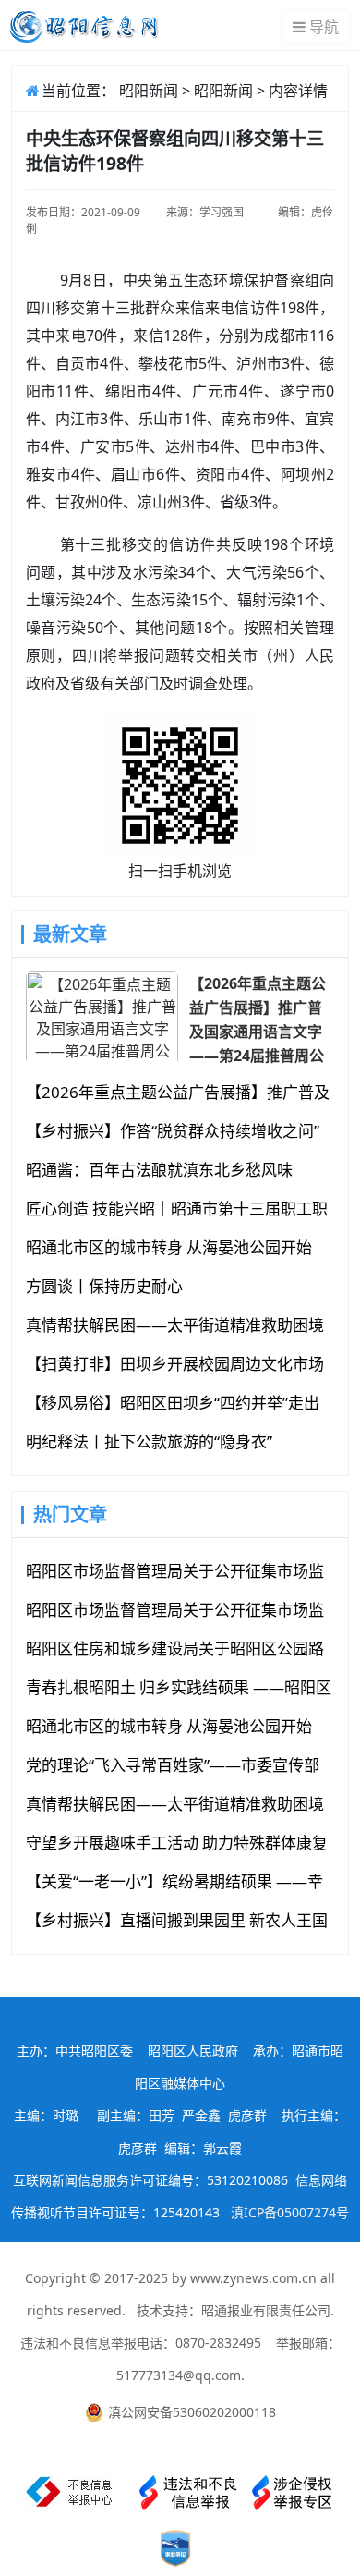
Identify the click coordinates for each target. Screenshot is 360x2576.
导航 (324, 27)
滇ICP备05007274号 (290, 2212)
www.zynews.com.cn (253, 2278)
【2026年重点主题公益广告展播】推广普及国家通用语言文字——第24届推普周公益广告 (258, 1019)
